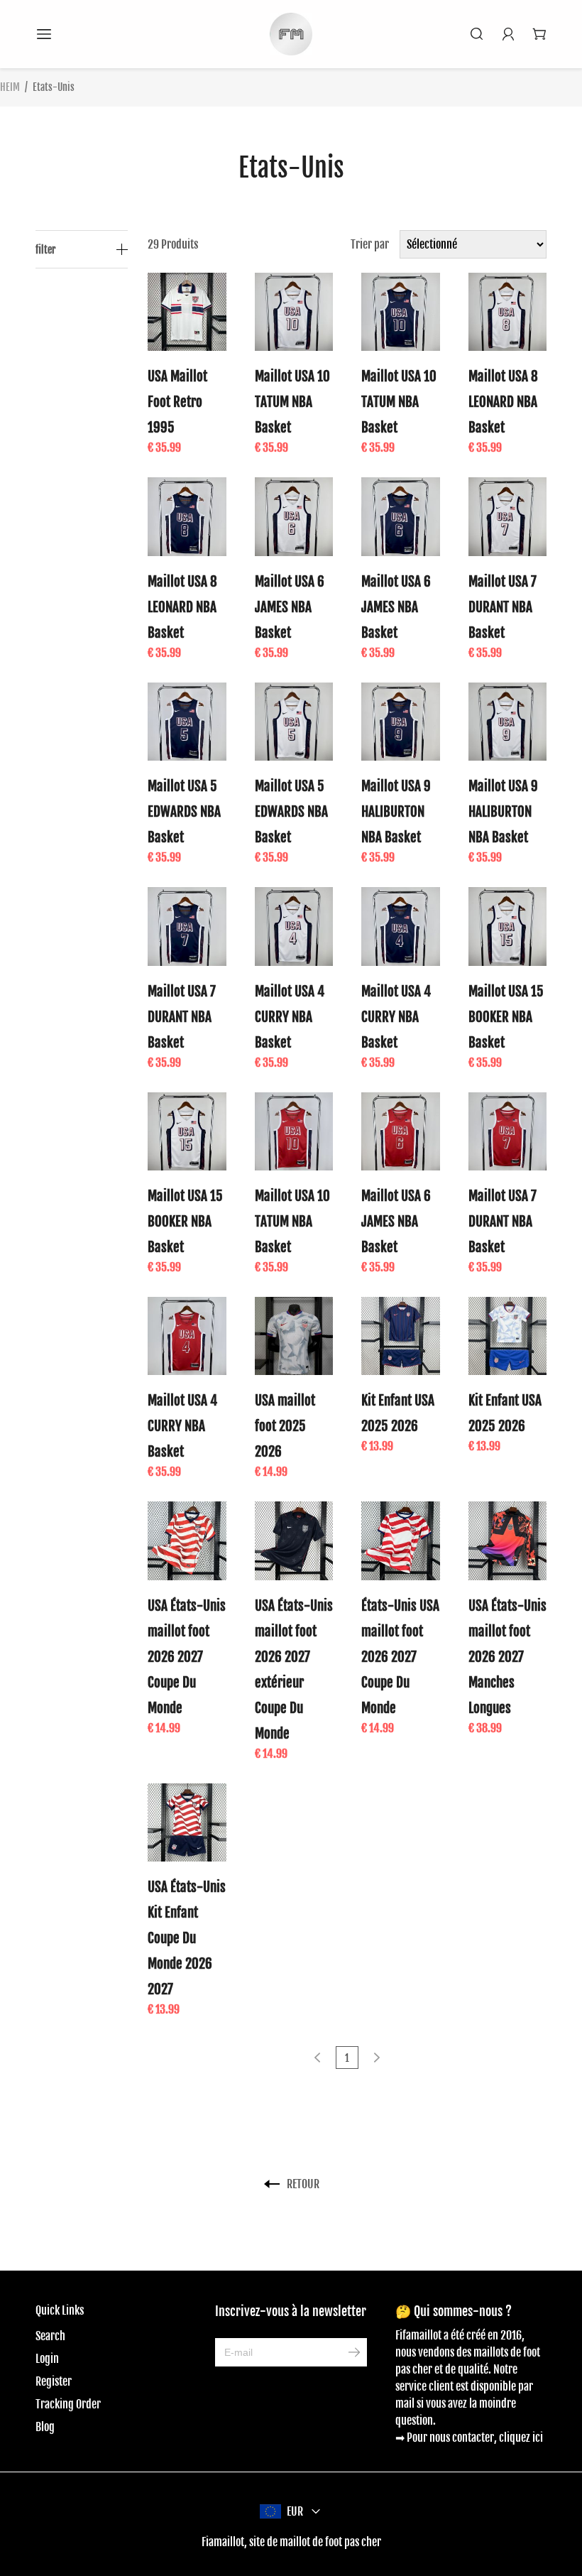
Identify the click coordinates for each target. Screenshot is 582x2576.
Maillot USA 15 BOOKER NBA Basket (506, 1017)
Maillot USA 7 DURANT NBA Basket (503, 607)
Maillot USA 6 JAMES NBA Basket (290, 607)
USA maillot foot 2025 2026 (285, 1426)
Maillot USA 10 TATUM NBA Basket (292, 402)
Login (47, 2359)
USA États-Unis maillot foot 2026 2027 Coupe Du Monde (187, 1657)
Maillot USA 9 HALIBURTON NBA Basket (396, 812)
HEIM (10, 87)
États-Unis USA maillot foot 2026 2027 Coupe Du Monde (400, 1657)
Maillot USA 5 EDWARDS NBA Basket (184, 812)
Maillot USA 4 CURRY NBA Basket (290, 1017)
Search (50, 2336)
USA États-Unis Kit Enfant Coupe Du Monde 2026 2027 (187, 1938)
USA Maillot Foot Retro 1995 (177, 402)
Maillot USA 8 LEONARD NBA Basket (503, 402)
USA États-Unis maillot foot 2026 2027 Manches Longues (507, 1657)
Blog (45, 2427)
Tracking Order (68, 2404)
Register (54, 2381)
